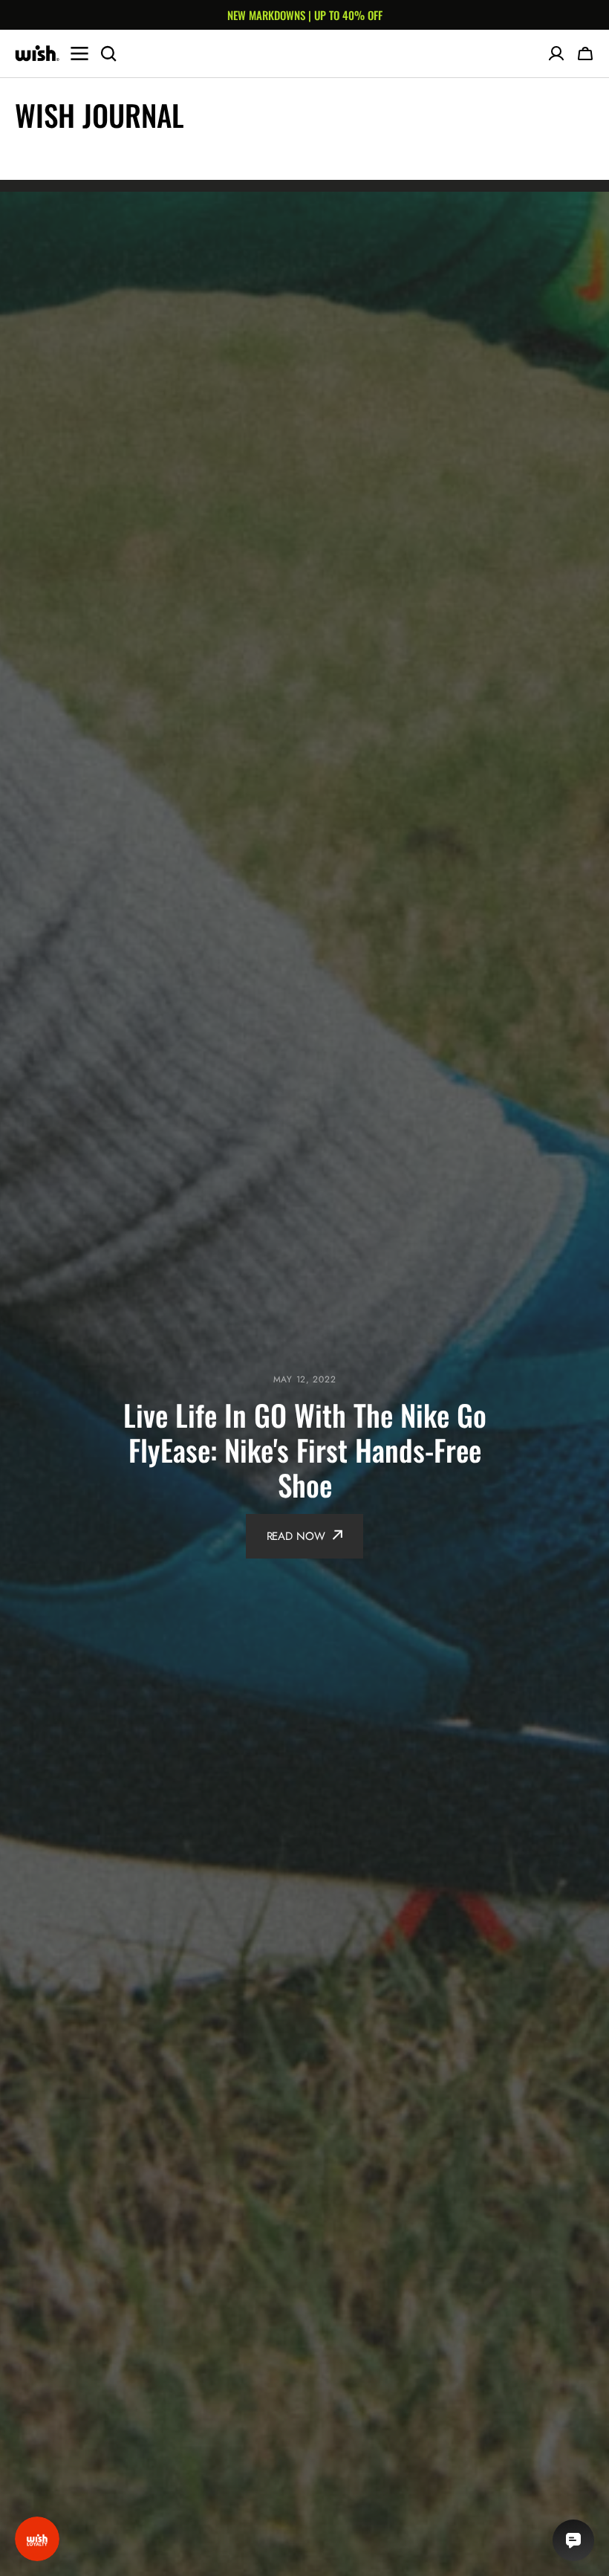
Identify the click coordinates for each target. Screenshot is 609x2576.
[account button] (556, 54)
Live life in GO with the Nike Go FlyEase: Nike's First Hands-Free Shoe (305, 1450)
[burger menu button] (79, 54)
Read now (296, 1536)
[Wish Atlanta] (37, 54)
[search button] (108, 54)
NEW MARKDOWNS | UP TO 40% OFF (305, 15)
